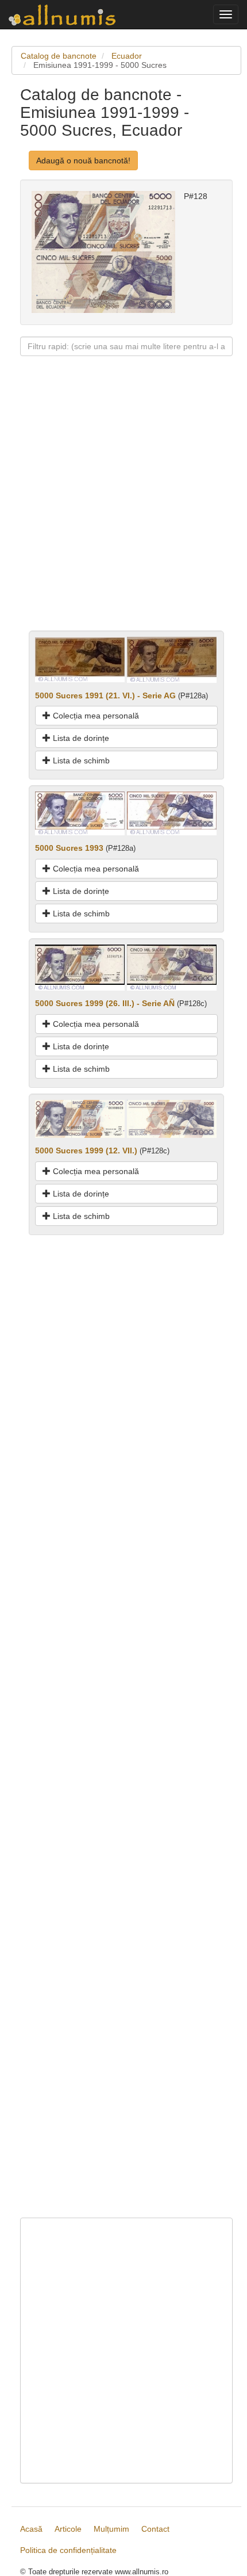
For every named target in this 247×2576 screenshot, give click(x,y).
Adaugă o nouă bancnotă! (83, 160)
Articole (68, 2529)
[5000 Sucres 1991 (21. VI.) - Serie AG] (80, 659)
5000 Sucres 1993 (69, 848)
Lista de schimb (80, 760)
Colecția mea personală (95, 716)
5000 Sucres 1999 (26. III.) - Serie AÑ (105, 1003)
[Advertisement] (123, 507)
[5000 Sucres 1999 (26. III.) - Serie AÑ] (80, 967)
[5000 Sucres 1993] (80, 813)
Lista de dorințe (80, 738)
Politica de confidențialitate (68, 2550)
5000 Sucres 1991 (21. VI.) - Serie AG (105, 695)
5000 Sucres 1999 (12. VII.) (86, 1151)
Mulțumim (111, 2529)
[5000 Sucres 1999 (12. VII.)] (80, 1118)
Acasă (31, 2529)
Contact (155, 2529)
